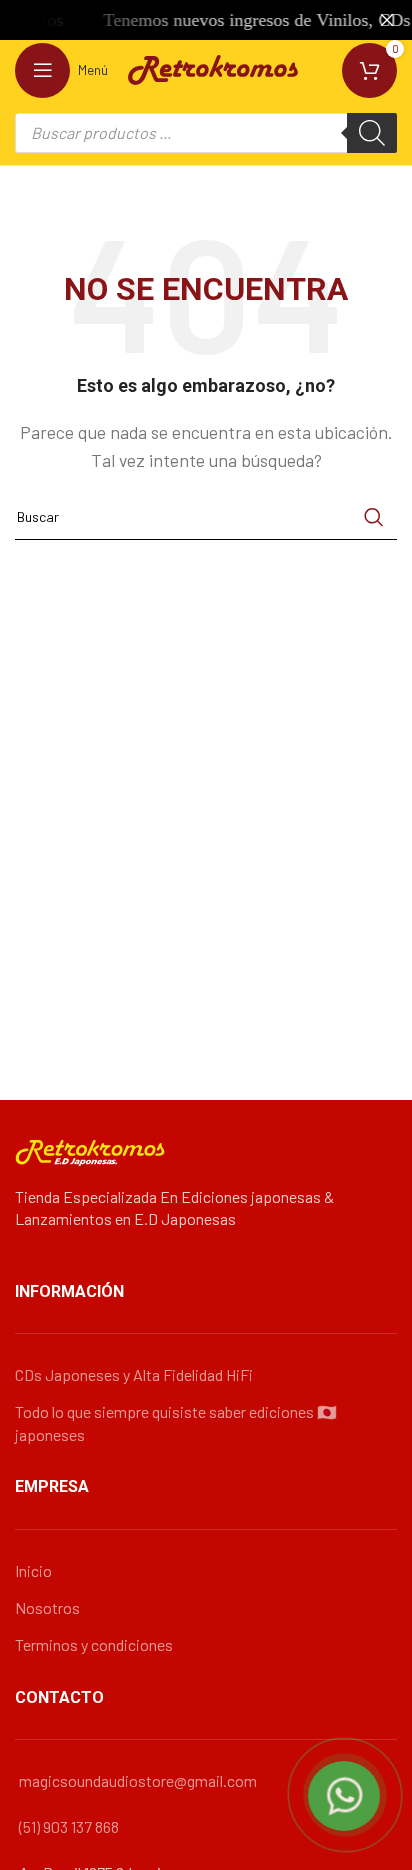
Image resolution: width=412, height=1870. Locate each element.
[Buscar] (372, 133)
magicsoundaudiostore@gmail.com (138, 1780)
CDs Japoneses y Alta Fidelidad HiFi (134, 1374)
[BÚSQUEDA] (374, 517)
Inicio (33, 1570)
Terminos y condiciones (94, 1644)
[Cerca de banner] (387, 20)
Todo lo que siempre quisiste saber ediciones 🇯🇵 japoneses (176, 1422)
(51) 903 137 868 (69, 1826)
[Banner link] (176, 20)
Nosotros (47, 1607)
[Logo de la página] (213, 67)
